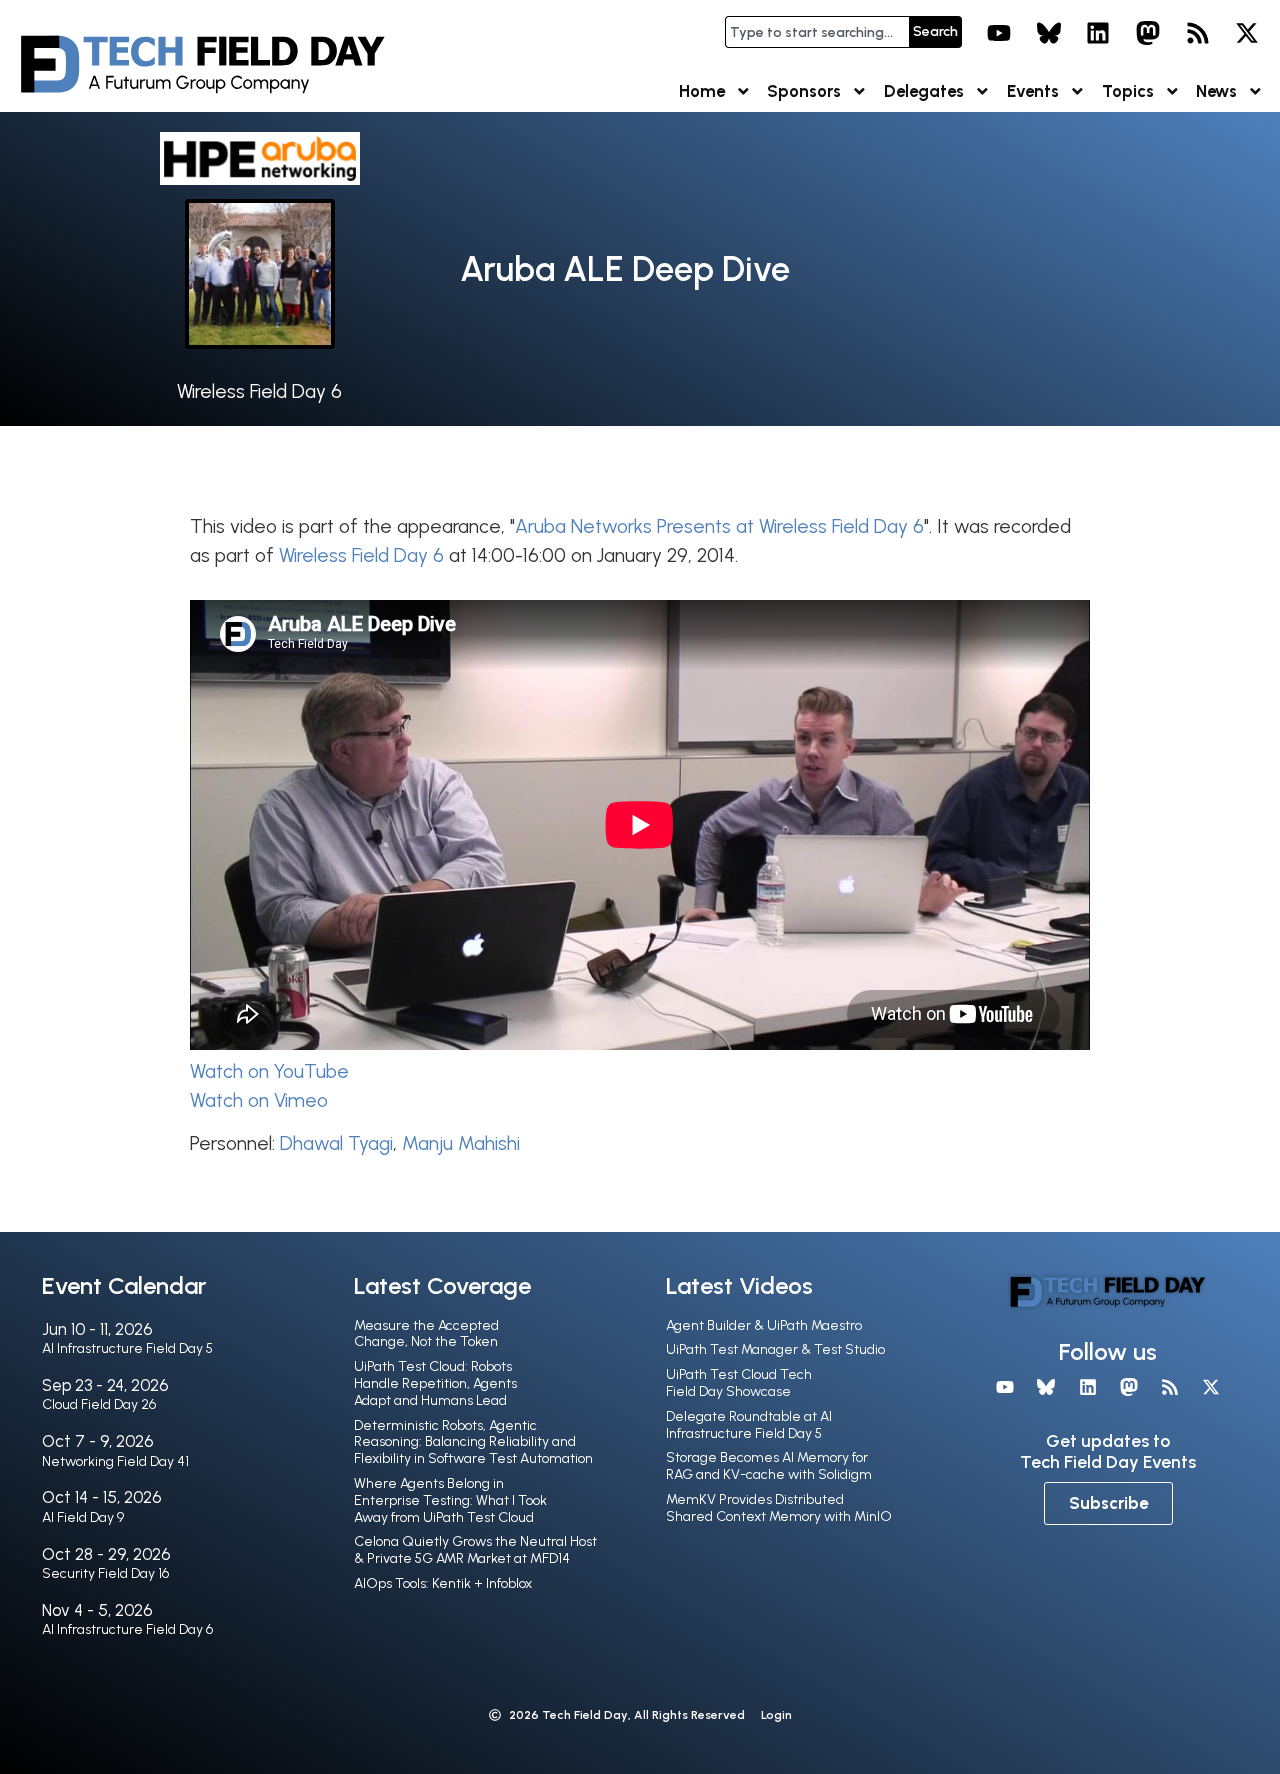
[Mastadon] (1148, 33)
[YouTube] (999, 33)
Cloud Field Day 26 (99, 1404)
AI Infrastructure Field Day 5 (127, 1348)
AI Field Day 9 (83, 1517)
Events (1033, 91)
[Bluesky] (1049, 33)
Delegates (924, 91)
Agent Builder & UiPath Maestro (764, 1325)
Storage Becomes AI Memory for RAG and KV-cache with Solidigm (769, 1466)
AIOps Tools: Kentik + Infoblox (443, 1583)
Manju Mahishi (461, 1143)
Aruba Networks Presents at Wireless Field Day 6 (719, 526)
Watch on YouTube (269, 1071)
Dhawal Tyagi (336, 1143)
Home (702, 91)
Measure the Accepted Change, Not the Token (426, 1334)
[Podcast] (1198, 33)
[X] (1247, 33)
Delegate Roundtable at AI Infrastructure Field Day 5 (749, 1425)
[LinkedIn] (1099, 33)
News (1216, 91)
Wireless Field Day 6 (259, 391)
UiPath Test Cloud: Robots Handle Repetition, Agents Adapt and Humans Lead (435, 1383)
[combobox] (817, 32)
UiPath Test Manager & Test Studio (775, 1349)
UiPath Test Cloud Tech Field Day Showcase (739, 1383)
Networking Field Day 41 (115, 1461)
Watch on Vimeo (259, 1100)
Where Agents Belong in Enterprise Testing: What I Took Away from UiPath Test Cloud (450, 1500)
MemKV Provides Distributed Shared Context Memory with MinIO (779, 1508)
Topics (1128, 91)
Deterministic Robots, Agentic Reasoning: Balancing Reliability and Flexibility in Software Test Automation (473, 1442)
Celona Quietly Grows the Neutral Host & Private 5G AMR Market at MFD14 (475, 1550)
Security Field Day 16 (105, 1573)
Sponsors (804, 91)
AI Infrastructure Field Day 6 (127, 1629)
